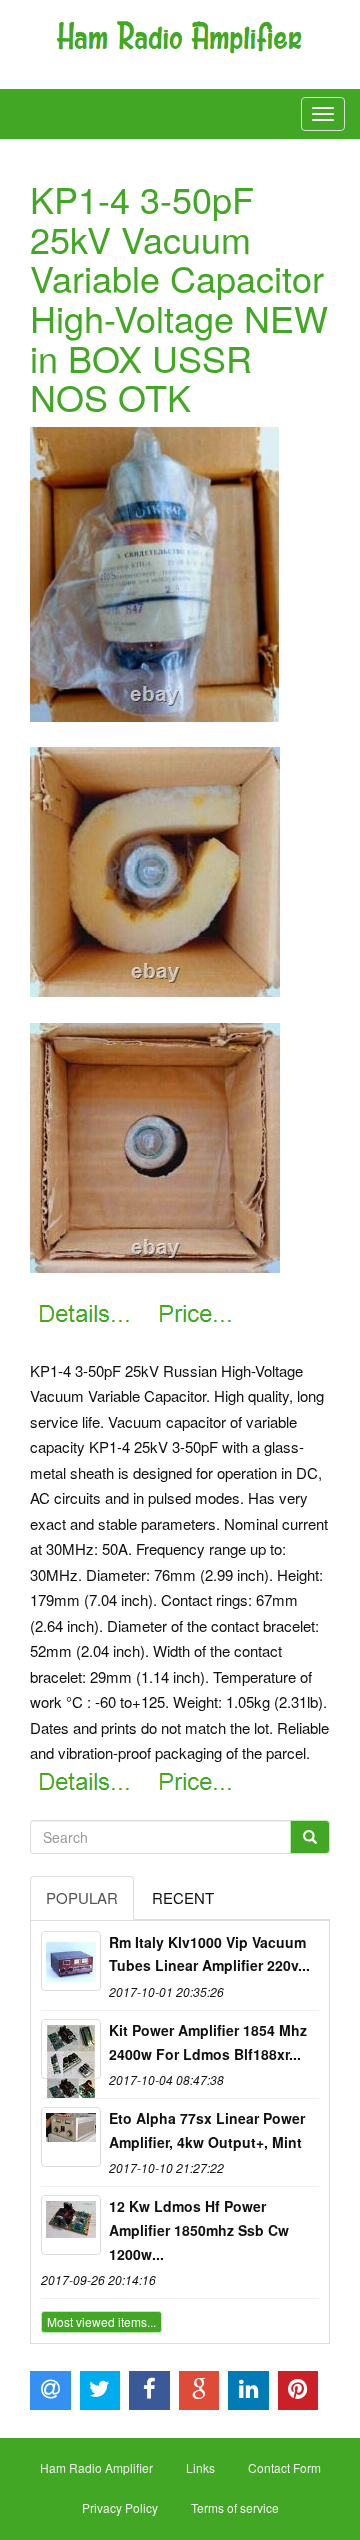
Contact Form (284, 2467)
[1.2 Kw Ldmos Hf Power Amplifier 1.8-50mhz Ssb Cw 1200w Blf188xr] (71, 2225)
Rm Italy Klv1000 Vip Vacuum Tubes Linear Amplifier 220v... (209, 1954)
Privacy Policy (120, 2507)
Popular (82, 1897)
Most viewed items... (101, 2321)
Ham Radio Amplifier (96, 2467)
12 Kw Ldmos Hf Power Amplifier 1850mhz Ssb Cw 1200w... (199, 2230)
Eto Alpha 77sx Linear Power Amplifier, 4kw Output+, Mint (207, 2130)
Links (200, 2467)
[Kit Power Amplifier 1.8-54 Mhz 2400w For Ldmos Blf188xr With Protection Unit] (71, 2049)
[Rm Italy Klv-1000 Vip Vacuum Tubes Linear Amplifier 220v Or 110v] (71, 1961)
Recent (183, 1897)
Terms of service (235, 2507)
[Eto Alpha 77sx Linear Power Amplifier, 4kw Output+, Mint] (71, 2137)
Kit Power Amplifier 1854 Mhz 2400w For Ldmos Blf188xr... (208, 2042)
